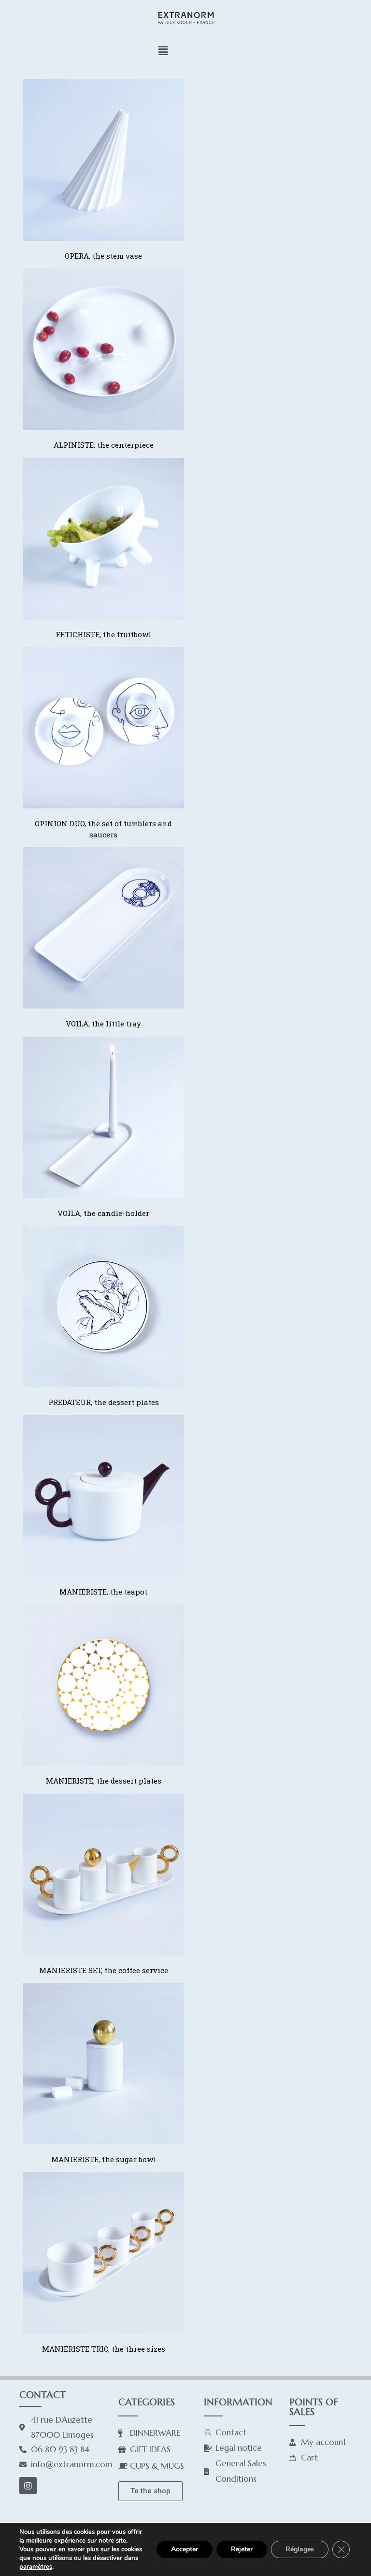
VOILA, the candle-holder (103, 1213)
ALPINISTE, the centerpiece (104, 445)
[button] (163, 50)
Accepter (185, 2549)
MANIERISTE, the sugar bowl (104, 2159)
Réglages (300, 2549)
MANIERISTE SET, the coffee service (104, 1970)
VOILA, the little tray (103, 1024)
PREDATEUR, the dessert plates (104, 1402)
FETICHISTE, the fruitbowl (103, 634)
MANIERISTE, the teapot (103, 1592)
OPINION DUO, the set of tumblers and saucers (103, 829)
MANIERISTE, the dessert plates (104, 1781)
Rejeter (242, 2549)
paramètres (36, 2567)
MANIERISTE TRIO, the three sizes (104, 2349)
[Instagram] (28, 2486)
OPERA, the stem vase (103, 256)
